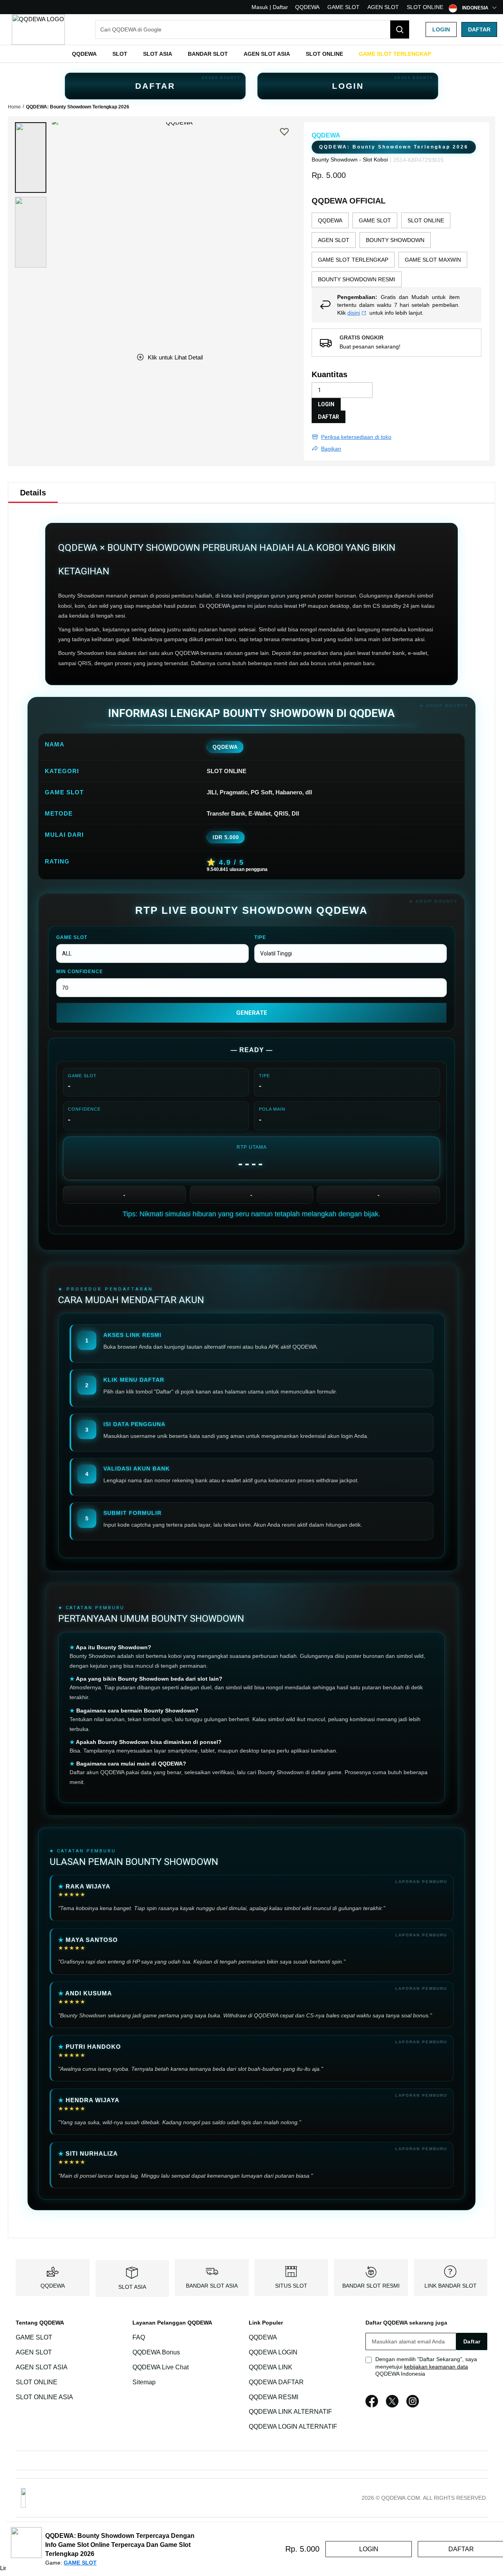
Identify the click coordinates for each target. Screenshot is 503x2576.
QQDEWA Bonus (156, 2352)
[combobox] (252, 29)
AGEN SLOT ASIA (42, 2367)
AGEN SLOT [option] (334, 240)
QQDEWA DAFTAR (276, 2382)
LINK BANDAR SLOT (451, 2286)
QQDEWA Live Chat (161, 2367)
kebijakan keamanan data (436, 2367)
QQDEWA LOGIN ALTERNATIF (293, 2427)
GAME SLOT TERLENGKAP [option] (353, 260)
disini (354, 313)
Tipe (260, 937)
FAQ (139, 2337)
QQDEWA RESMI (274, 2397)
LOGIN (348, 86)
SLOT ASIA (132, 2287)
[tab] (33, 493)
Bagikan (331, 449)
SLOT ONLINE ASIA (44, 2397)
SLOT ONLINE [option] (426, 220)
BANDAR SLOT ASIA (212, 2286)
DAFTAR (155, 86)
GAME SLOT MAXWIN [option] (433, 260)
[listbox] (397, 250)
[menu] (251, 54)
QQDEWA (307, 7)
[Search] (400, 29)
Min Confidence (80, 972)
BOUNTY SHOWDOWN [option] (395, 240)
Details (33, 493)
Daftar (479, 29)
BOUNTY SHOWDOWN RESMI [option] (357, 279)
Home (14, 107)
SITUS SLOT (291, 2286)
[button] (31, 158)
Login (441, 29)
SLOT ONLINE (425, 7)
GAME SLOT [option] (375, 220)
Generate (252, 1013)
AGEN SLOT (383, 7)
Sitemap (144, 2382)
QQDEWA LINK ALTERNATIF (290, 2412)
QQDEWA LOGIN (273, 2352)
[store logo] (38, 29)
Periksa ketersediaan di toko (356, 437)
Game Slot (72, 937)
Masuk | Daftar (270, 7)
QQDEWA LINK (271, 2367)
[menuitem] (84, 54)
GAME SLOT (343, 7)
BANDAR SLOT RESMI (371, 2286)
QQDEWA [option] (330, 220)
